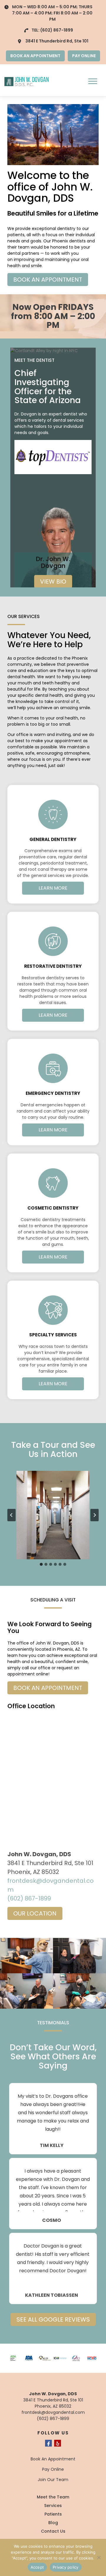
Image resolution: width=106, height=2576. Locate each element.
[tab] (41, 1564)
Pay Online (53, 2469)
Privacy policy (66, 2567)
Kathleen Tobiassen (52, 2295)
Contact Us (53, 2531)
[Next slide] (95, 1515)
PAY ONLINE (84, 56)
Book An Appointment (53, 2459)
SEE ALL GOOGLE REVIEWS (53, 2319)
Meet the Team (53, 2497)
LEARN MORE (53, 888)
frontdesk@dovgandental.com (53, 2412)
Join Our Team (53, 2480)
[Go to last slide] (11, 1515)
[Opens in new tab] (53, 457)
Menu (93, 81)
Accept (37, 2567)
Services (53, 2506)
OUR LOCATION (35, 1913)
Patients (53, 2514)
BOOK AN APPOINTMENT (35, 56)
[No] (99, 2557)
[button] (53, 1515)
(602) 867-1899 (57, 30)
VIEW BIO (53, 581)
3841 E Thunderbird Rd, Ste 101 (57, 41)
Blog (53, 2523)
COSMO (52, 2220)
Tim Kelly (52, 2145)
